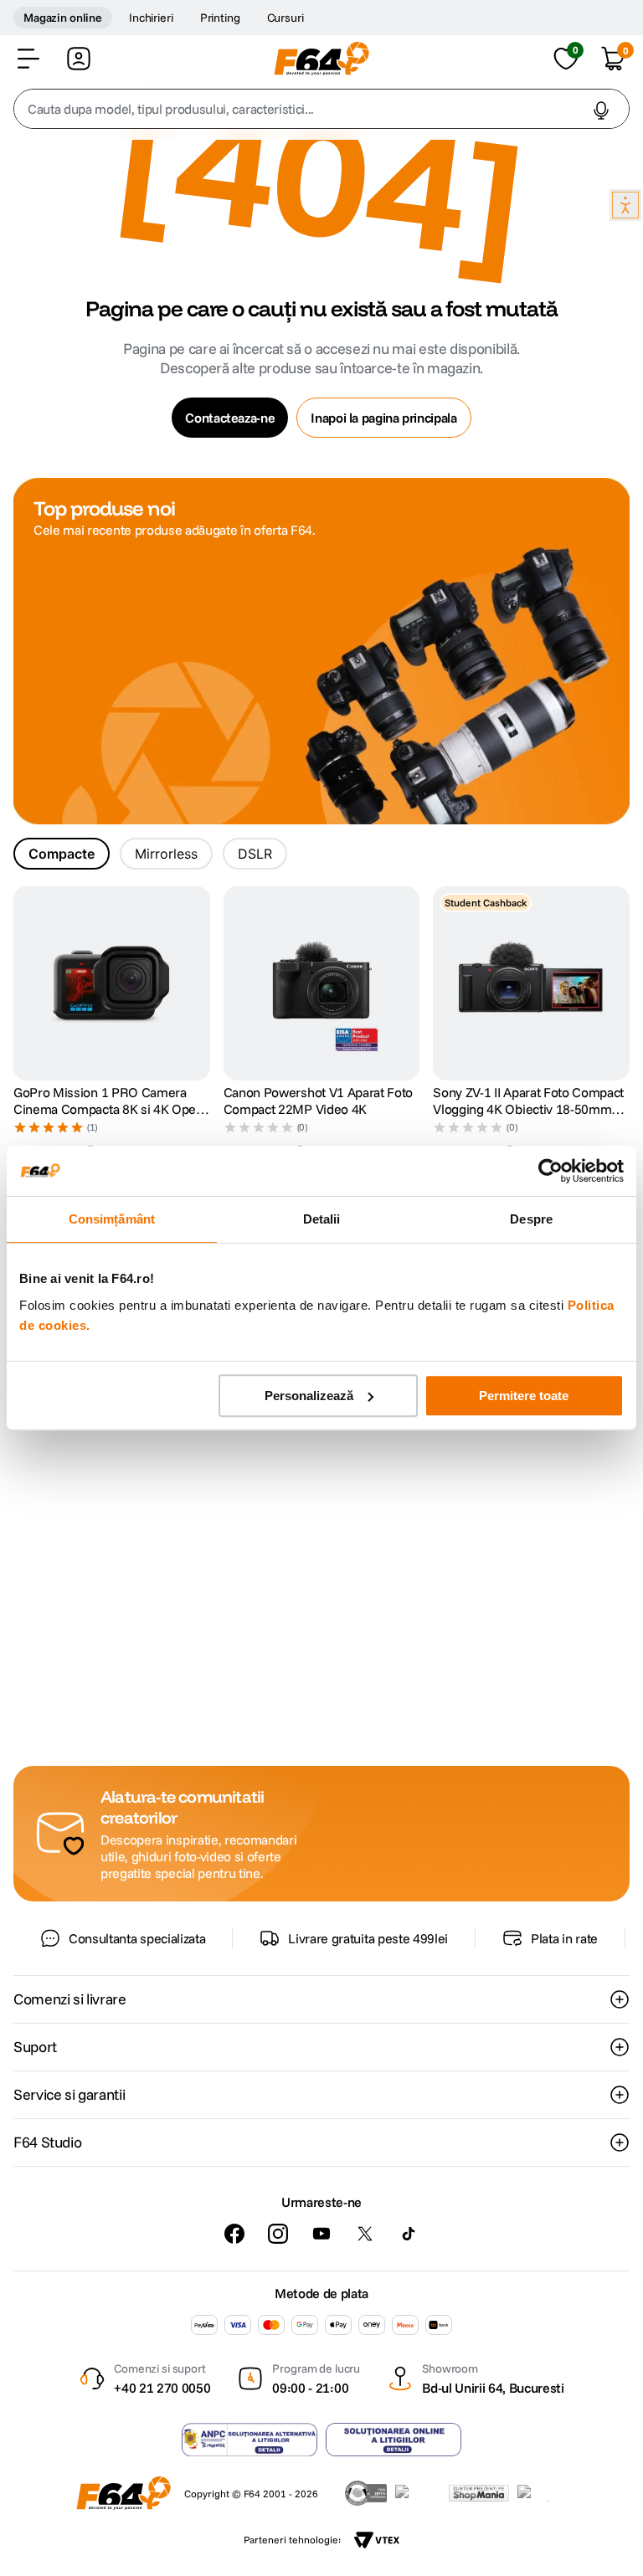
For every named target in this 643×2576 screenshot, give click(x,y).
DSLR (255, 854)
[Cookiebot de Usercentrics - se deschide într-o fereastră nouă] (550, 1171)
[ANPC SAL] (249, 2440)
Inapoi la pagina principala (383, 418)
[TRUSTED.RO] (366, 2493)
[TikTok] (409, 2234)
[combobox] (321, 109)
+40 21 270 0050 (162, 2388)
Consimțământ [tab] (112, 1219)
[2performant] (542, 2493)
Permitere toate (524, 1396)
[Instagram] (278, 2234)
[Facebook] (234, 2234)
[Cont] (79, 59)
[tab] (62, 854)
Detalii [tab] (322, 1219)
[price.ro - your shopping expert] (418, 2493)
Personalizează (309, 1396)
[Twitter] (365, 2234)
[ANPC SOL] (394, 2440)
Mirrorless (166, 854)
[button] (28, 59)
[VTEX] (377, 2540)
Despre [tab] (531, 1219)
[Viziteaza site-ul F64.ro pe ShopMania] (479, 2493)
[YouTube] (321, 2234)
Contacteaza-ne (230, 418)
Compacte (62, 854)
